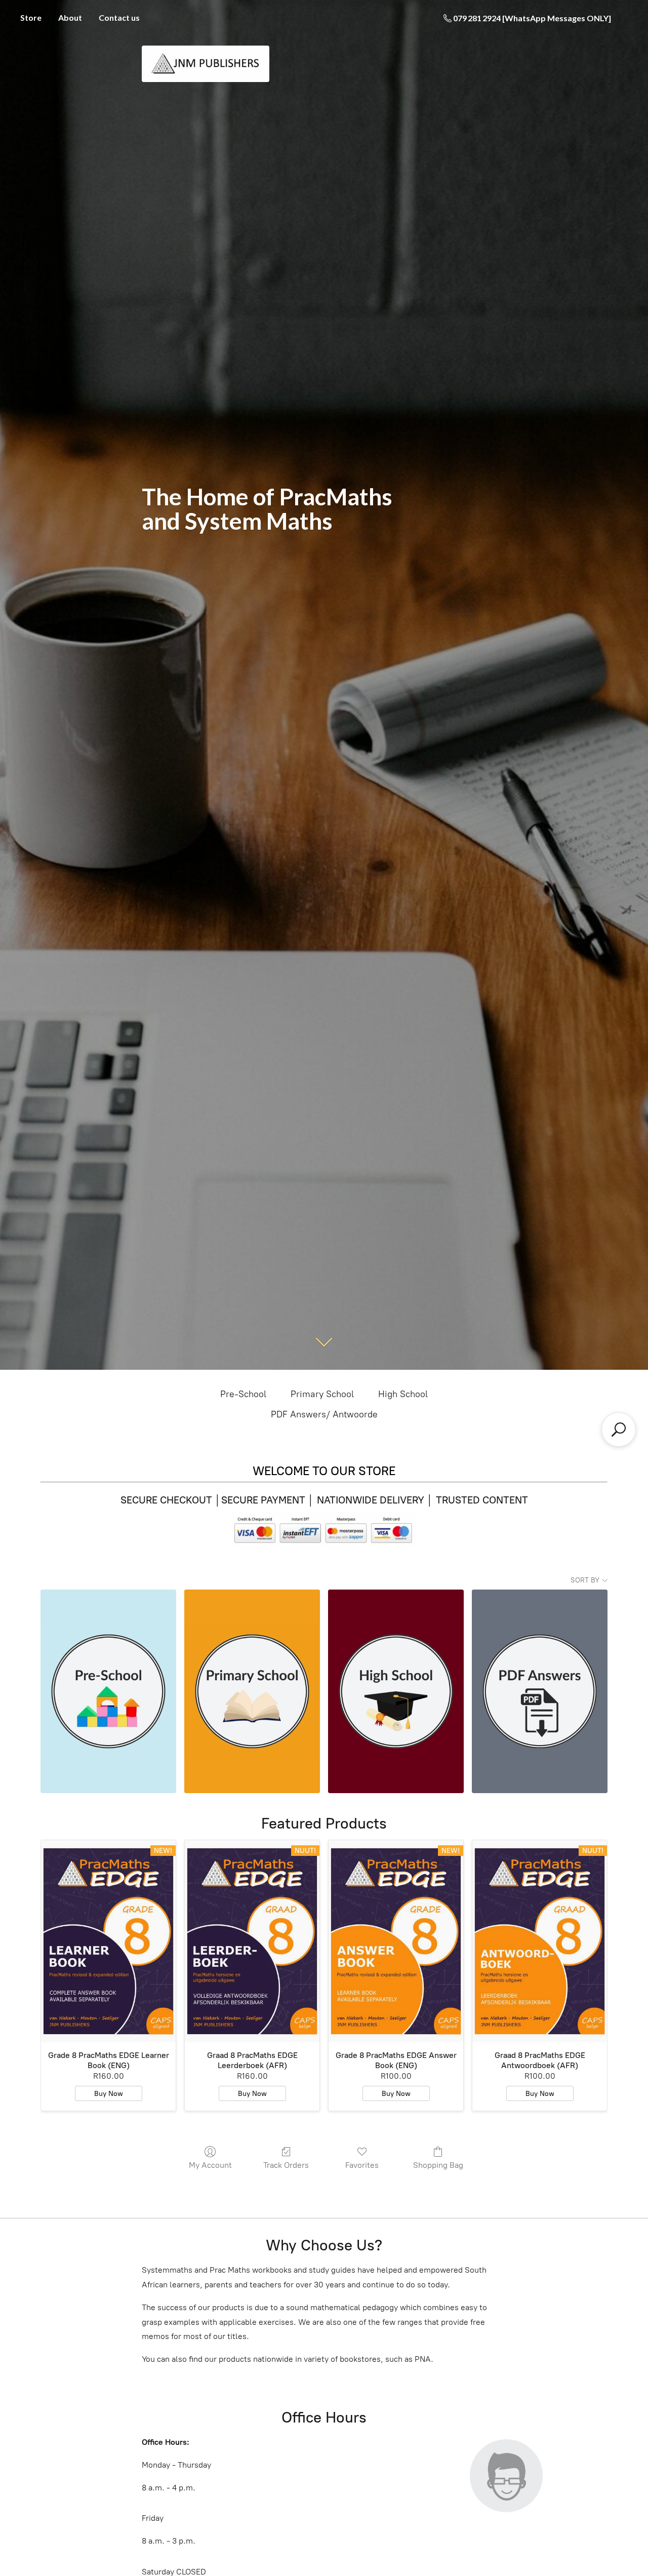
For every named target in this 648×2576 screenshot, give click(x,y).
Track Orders (286, 2165)
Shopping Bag (438, 2165)
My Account (210, 2165)
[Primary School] (252, 1691)
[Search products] (619, 1430)
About (70, 17)
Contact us (119, 17)
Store (31, 17)
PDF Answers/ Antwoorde (324, 1414)
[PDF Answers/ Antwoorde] (540, 1691)
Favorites (362, 2165)
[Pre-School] (108, 1691)
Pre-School (243, 1394)
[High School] (396, 1691)
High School (403, 1394)
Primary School (322, 1394)
